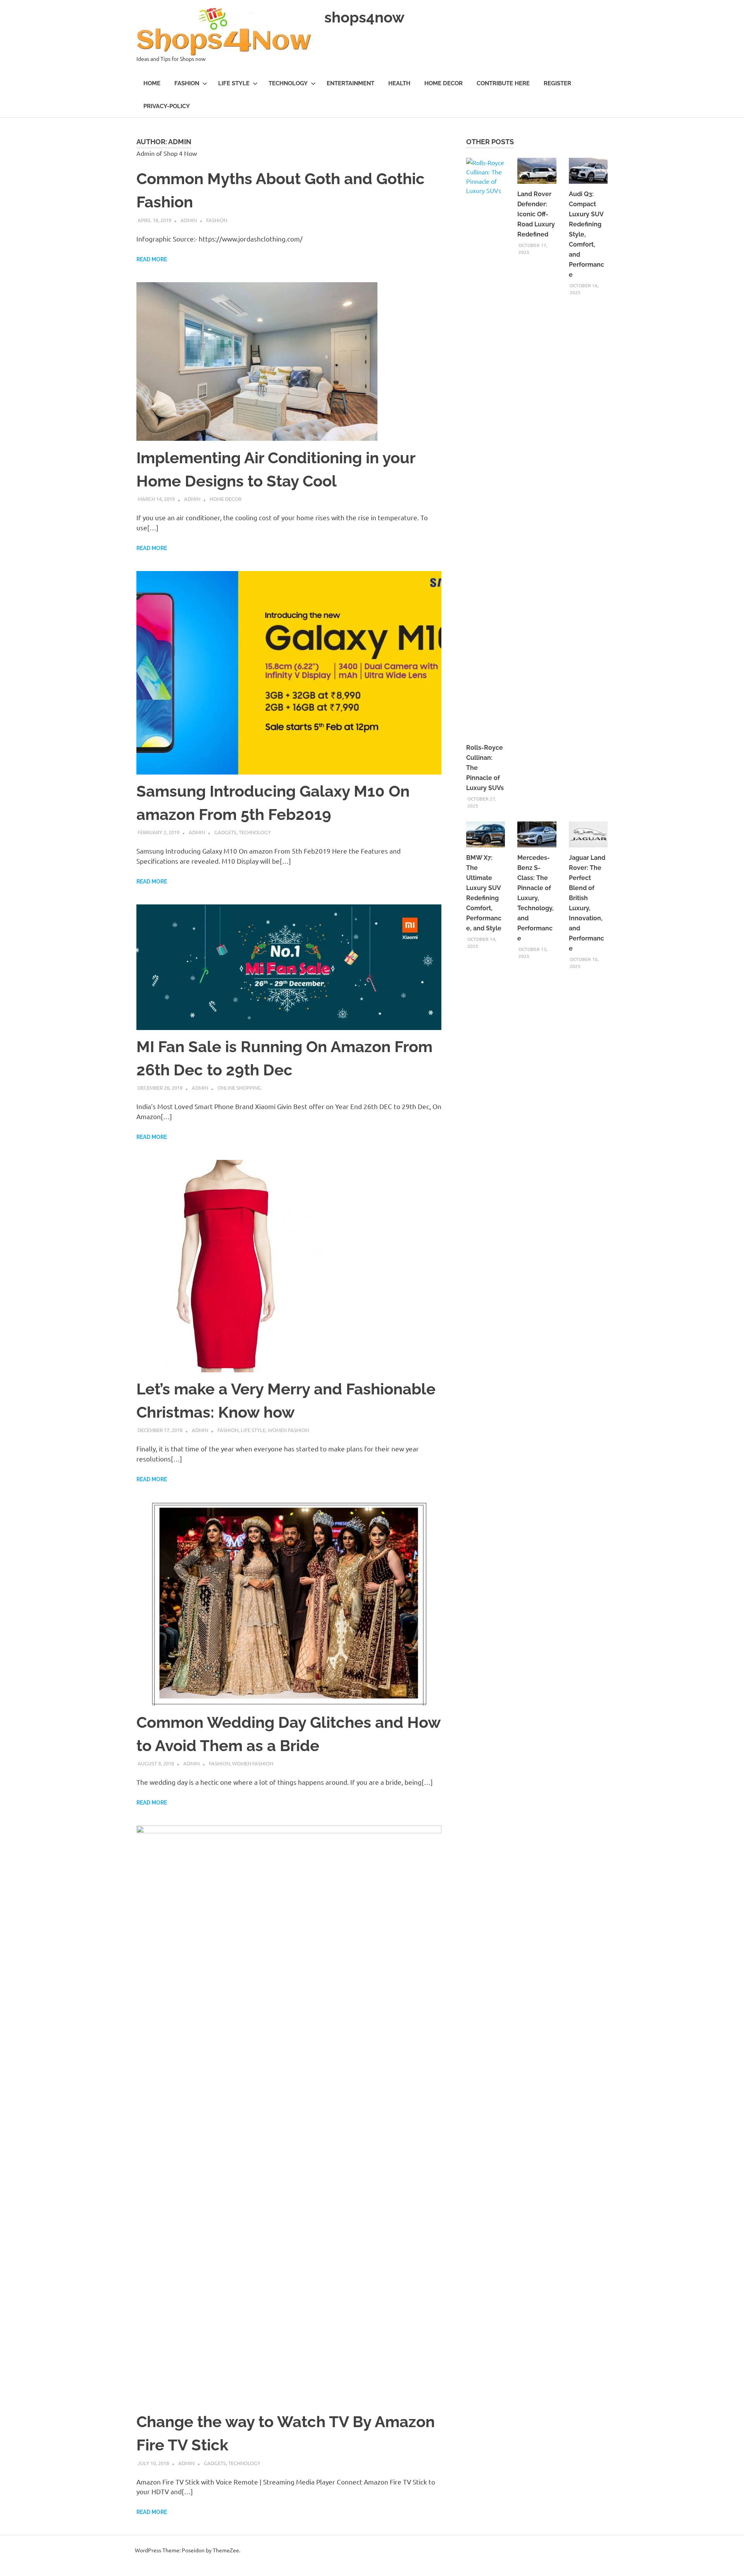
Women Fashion (288, 1430)
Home (152, 83)
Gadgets (225, 832)
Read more (152, 259)
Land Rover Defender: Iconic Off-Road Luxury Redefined (536, 214)
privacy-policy (167, 106)
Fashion (187, 83)
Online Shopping (239, 1088)
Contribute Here (503, 83)
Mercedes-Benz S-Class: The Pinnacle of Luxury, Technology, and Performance (536, 898)
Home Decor (443, 83)
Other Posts (490, 142)
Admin (189, 220)
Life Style (234, 83)
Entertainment (350, 83)
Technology (288, 83)
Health (399, 83)
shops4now (364, 17)
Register (557, 83)
